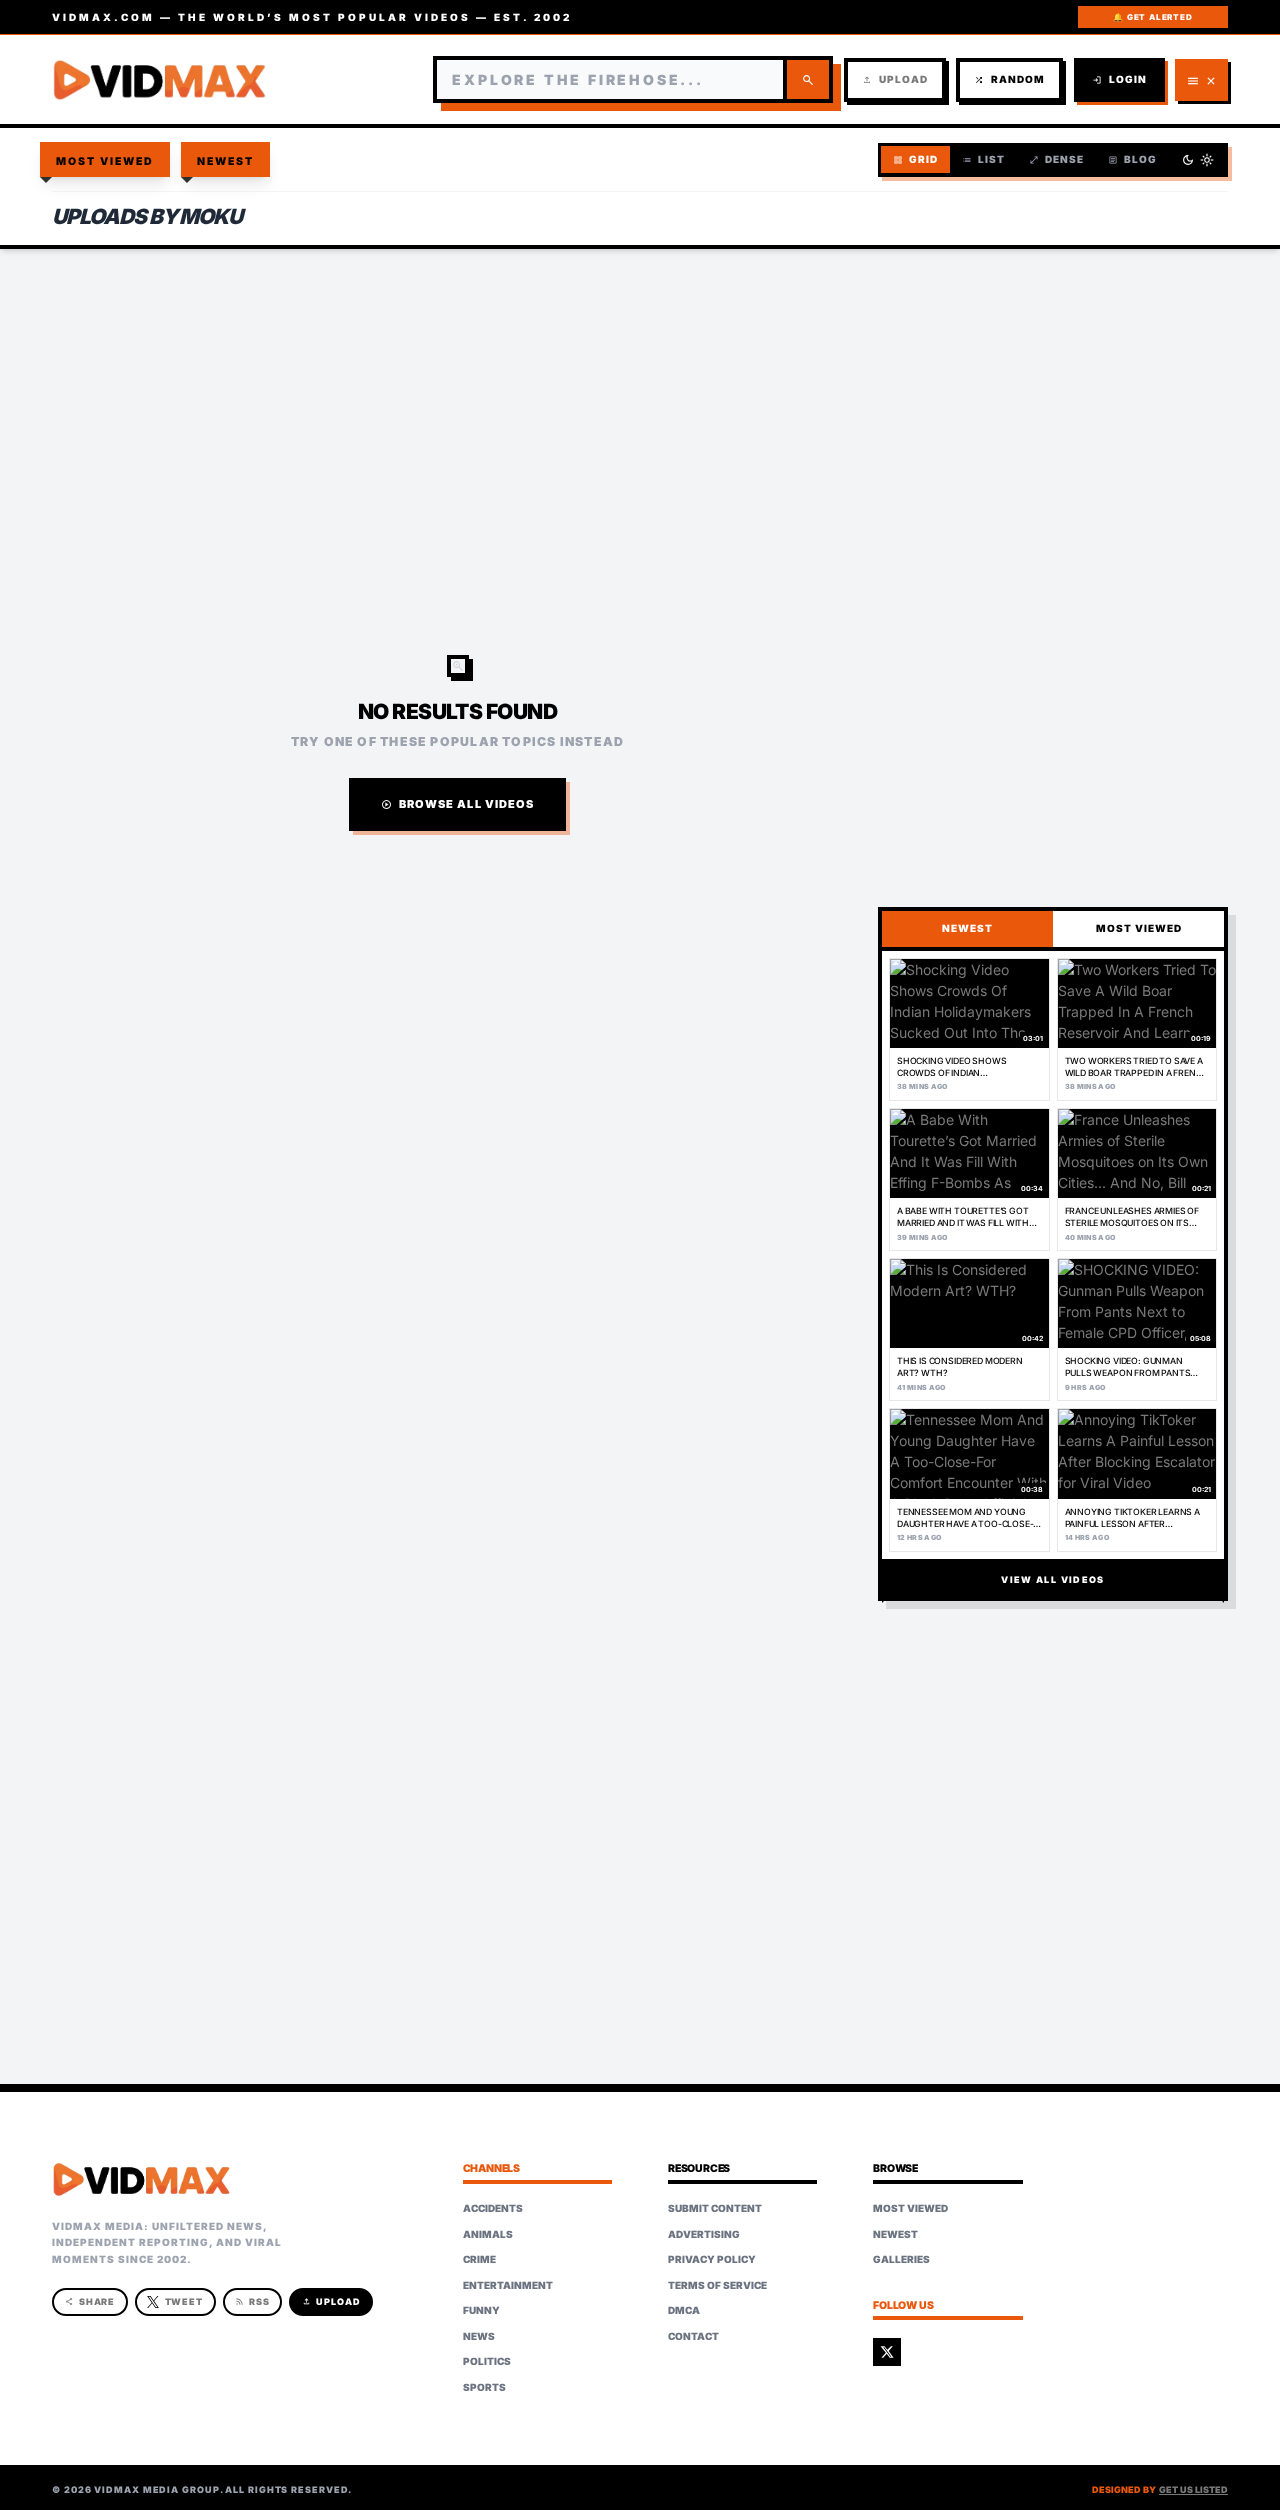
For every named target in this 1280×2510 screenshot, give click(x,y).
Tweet (184, 2301)
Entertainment (508, 2285)
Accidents (493, 2208)
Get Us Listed (1193, 2489)
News (479, 2336)
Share (90, 2301)
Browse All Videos (458, 804)
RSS (252, 2301)
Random (1009, 79)
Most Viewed (105, 161)
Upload (895, 79)
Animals (488, 2234)
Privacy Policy (712, 2259)
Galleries (901, 2259)
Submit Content (715, 2208)
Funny (481, 2310)
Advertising (704, 2234)
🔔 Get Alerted (1152, 17)
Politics (487, 2361)
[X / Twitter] (887, 2352)
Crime (479, 2259)
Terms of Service (717, 2285)
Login (1119, 79)
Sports (484, 2387)
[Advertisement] (640, 410)
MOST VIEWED (1139, 928)
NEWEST (967, 928)
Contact (693, 2336)
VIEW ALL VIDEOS (1052, 1579)
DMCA (684, 2310)
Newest (226, 161)
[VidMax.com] (160, 80)
